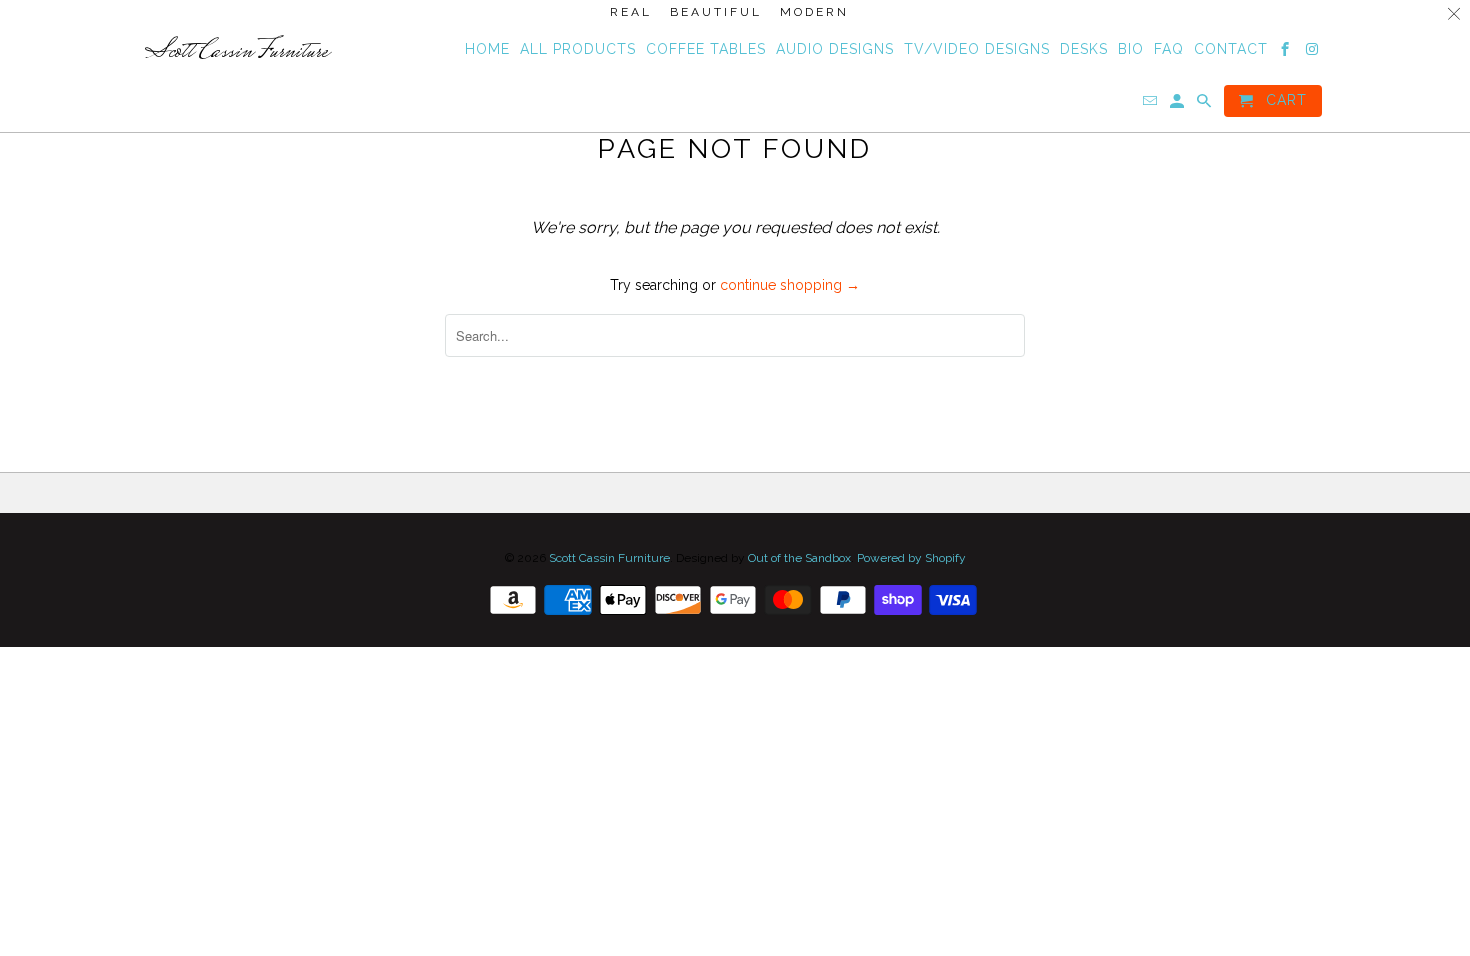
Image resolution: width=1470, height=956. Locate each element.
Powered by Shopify (911, 558)
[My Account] (1178, 105)
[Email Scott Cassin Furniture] (1151, 105)
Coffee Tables (706, 49)
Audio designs (835, 49)
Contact (1231, 49)
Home (487, 49)
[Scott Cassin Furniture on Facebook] (1286, 53)
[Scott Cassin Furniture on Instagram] (1313, 53)
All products (578, 49)
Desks (1084, 49)
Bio (1131, 49)
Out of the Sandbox (799, 558)
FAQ (1169, 49)
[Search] (1205, 105)
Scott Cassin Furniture (609, 558)
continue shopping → (790, 285)
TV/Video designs (977, 49)
